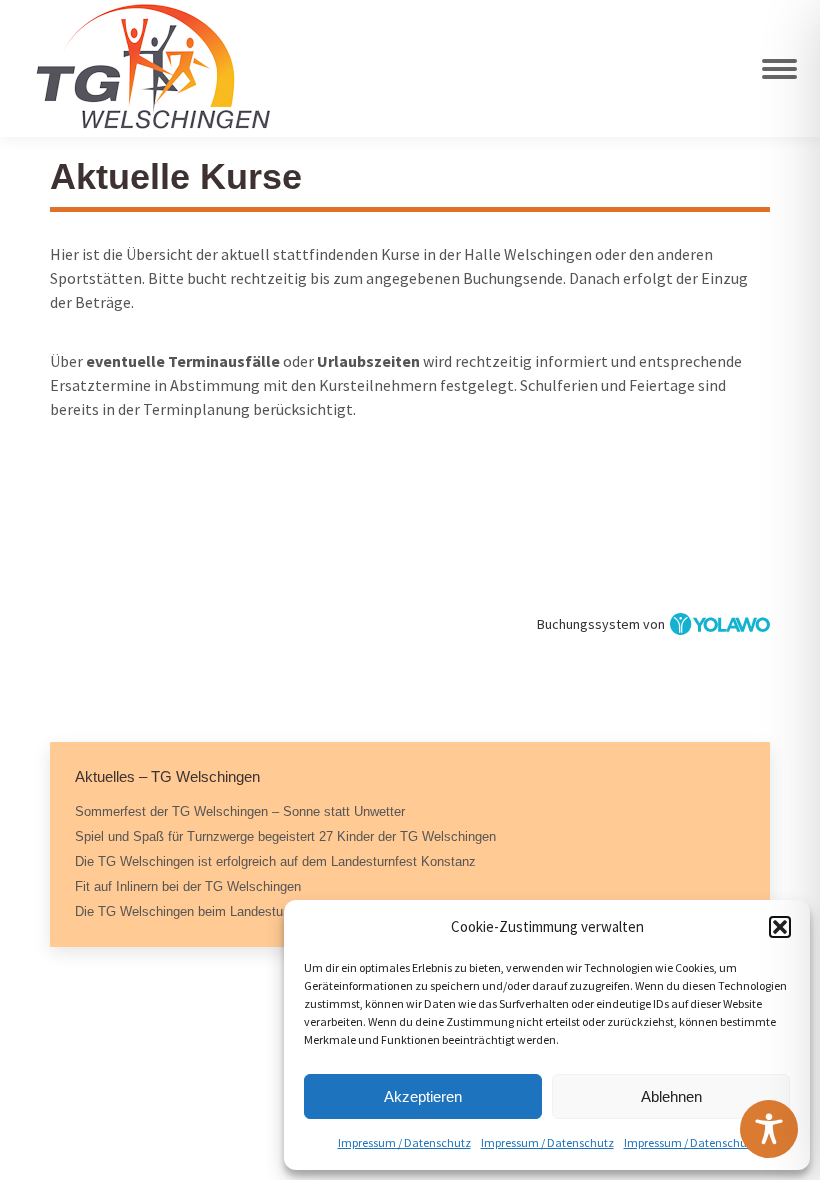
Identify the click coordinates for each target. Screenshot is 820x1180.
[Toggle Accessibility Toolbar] (769, 1129)
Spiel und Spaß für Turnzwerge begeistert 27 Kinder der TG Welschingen (285, 836)
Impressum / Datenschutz (404, 1142)
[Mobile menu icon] (779, 69)
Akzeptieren (423, 1096)
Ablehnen (671, 1096)
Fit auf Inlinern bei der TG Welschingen (188, 886)
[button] (780, 927)
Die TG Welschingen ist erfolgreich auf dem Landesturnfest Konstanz (275, 861)
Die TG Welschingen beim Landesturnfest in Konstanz (232, 911)
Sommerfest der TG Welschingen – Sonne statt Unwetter (240, 811)
